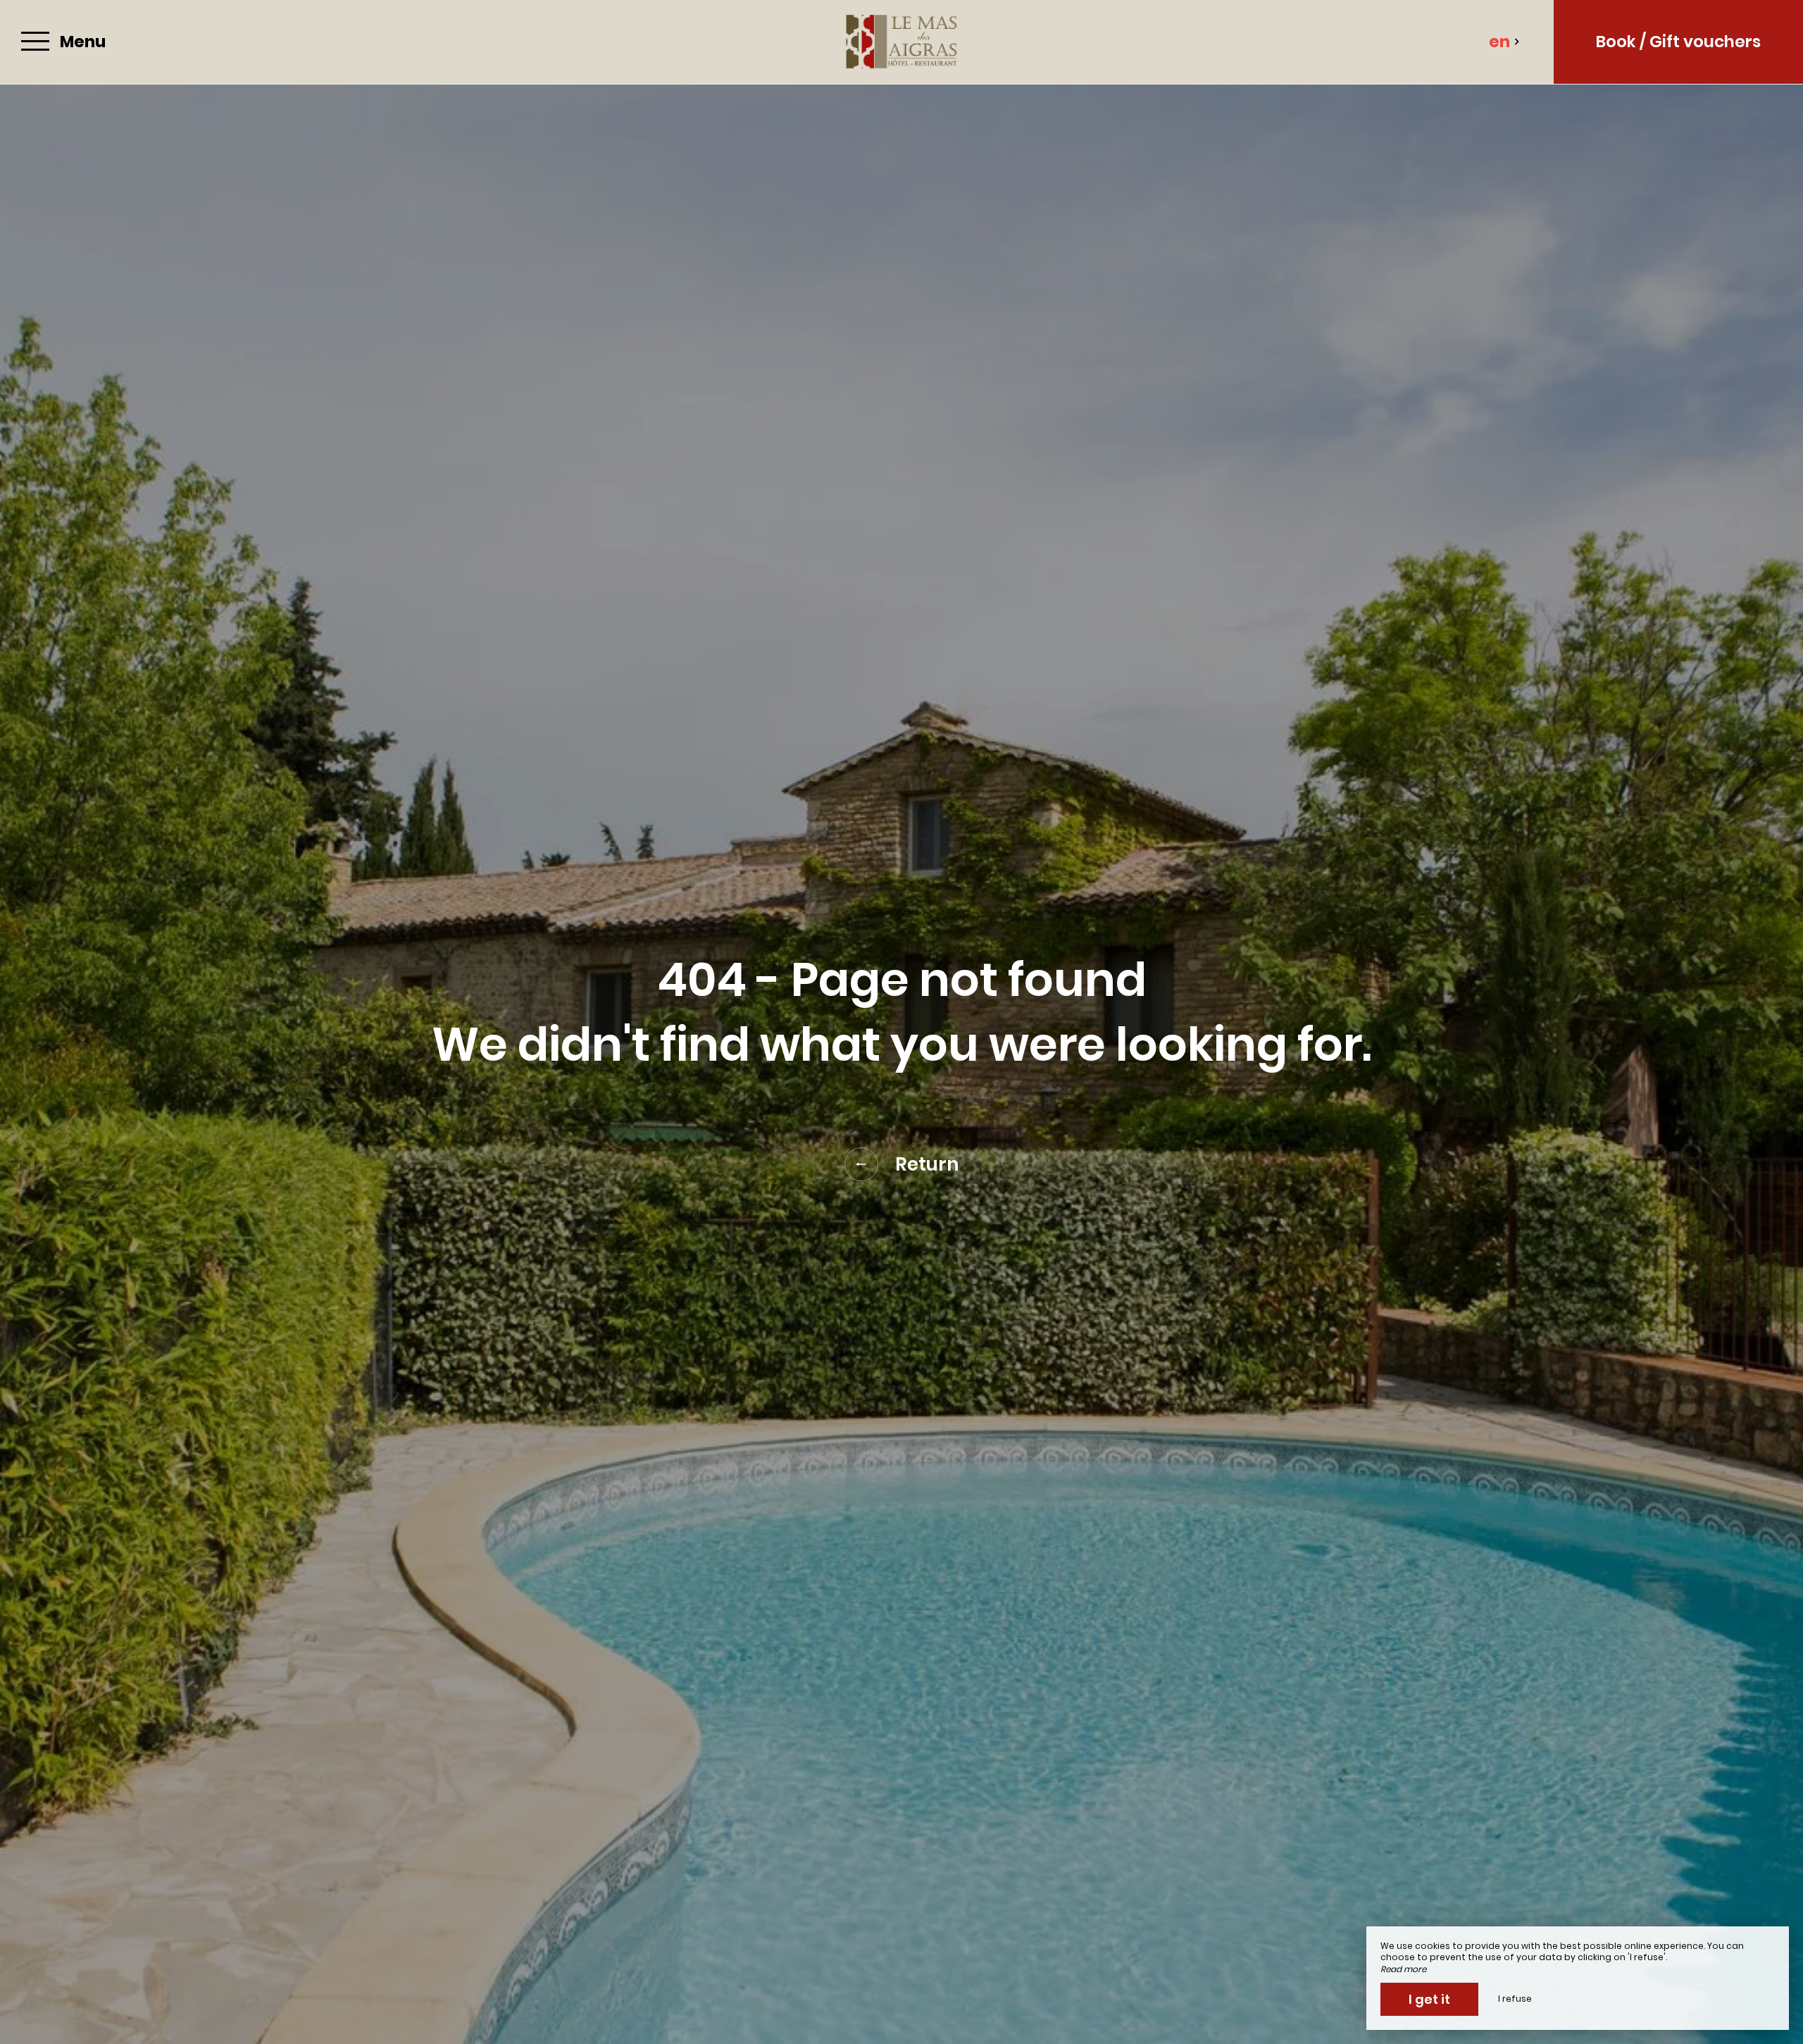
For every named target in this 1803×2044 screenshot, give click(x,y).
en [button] (1499, 42)
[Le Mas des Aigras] (901, 42)
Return (927, 1164)
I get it (1429, 1999)
